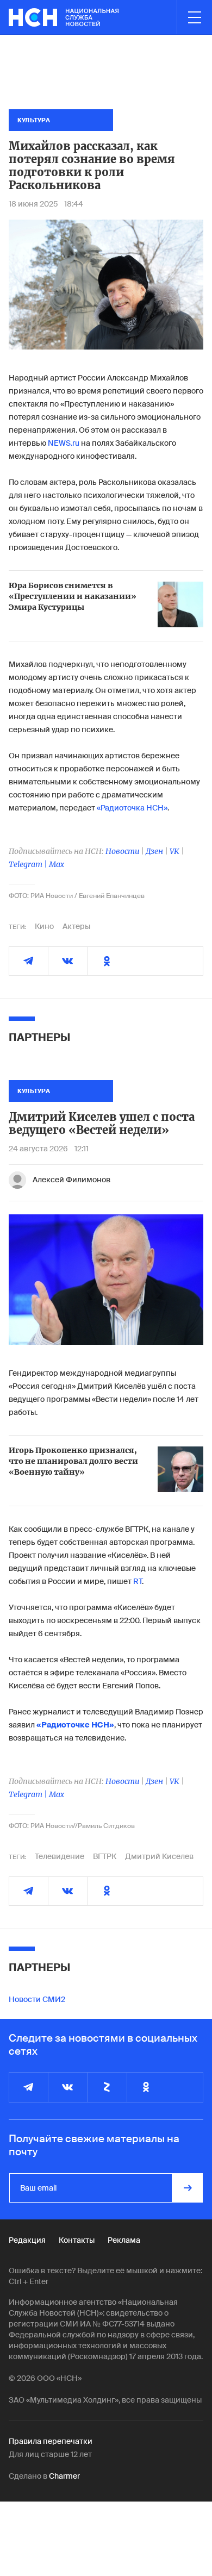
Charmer (64, 2476)
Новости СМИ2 (37, 1999)
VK (174, 851)
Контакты (77, 2240)
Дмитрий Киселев (159, 1856)
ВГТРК (105, 1856)
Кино (44, 926)
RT (138, 1581)
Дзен (154, 851)
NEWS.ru (64, 443)
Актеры (76, 926)
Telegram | (29, 864)
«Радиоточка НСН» (132, 808)
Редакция (27, 2240)
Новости (122, 851)
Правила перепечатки (51, 2441)
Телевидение (60, 1856)
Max (57, 864)
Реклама (124, 2240)
